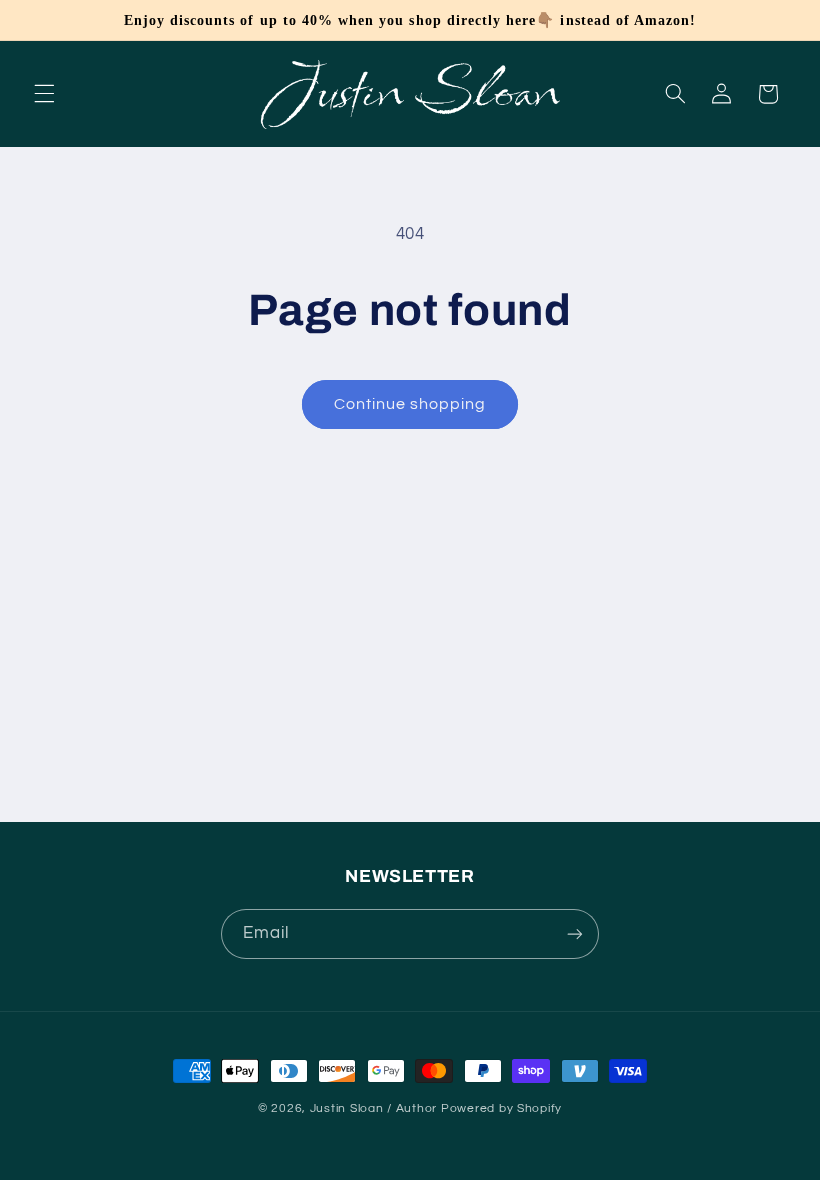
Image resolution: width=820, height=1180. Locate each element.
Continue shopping (410, 404)
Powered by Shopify (501, 1108)
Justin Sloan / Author (373, 1108)
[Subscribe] (575, 933)
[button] (44, 94)
